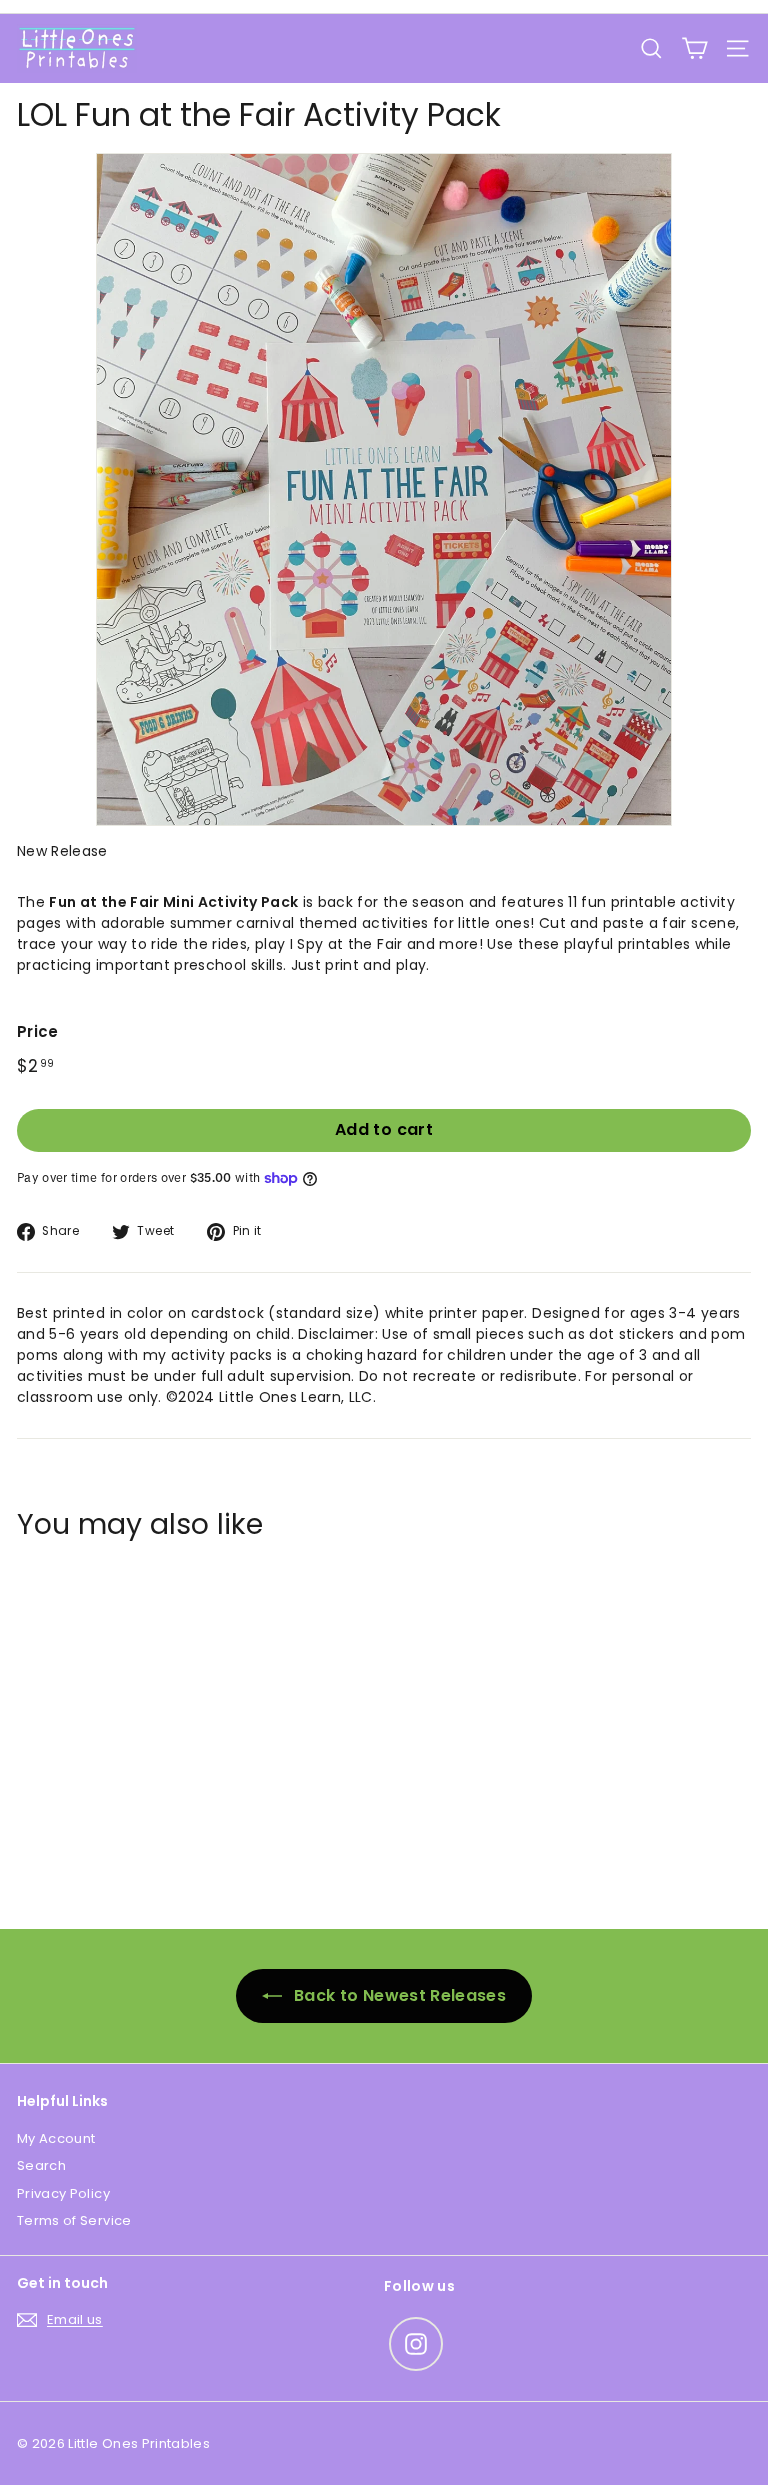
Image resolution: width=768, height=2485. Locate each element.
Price (38, 1031)
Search (41, 2165)
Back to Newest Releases (398, 1995)
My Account (56, 2138)
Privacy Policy (63, 2193)
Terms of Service (74, 2220)
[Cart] (694, 48)
